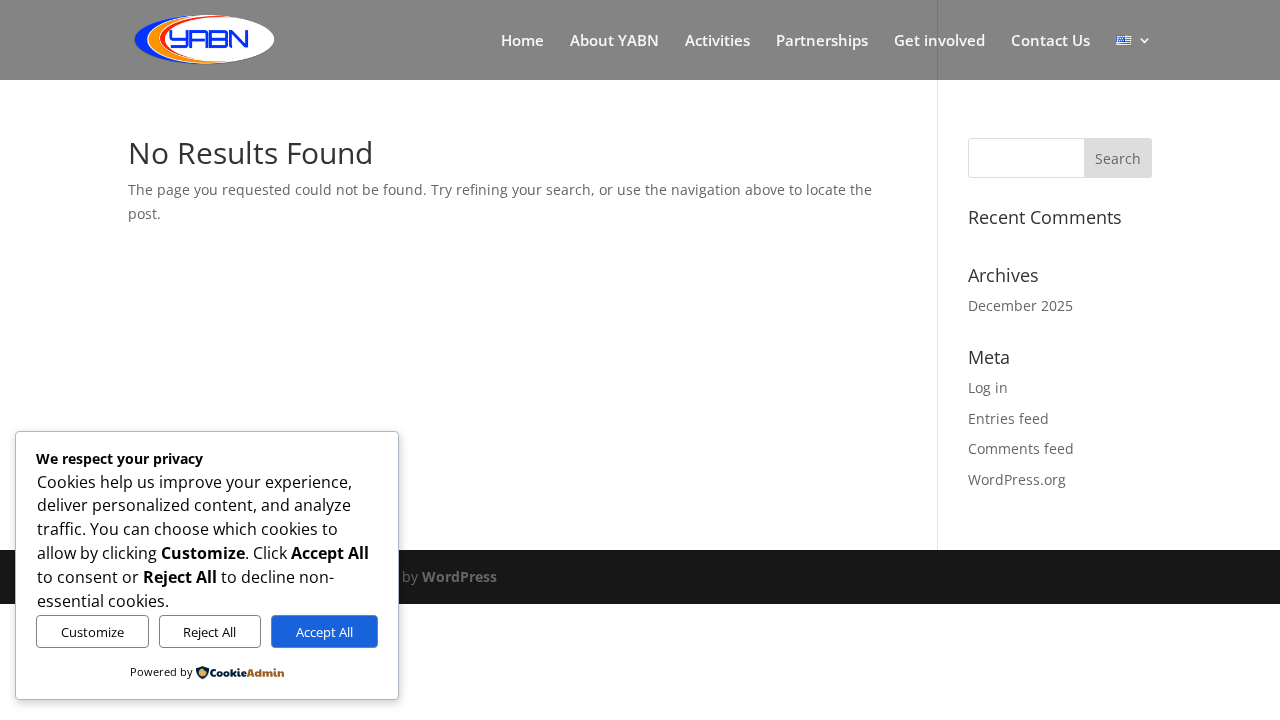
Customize (92, 632)
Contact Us (1050, 41)
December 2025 (1020, 305)
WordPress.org (1017, 479)
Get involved (939, 41)
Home (522, 41)
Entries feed (1008, 418)
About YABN (614, 41)
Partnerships (822, 41)
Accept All (324, 632)
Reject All (209, 632)
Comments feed (1021, 448)
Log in (988, 387)
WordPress (459, 576)
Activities (717, 41)
